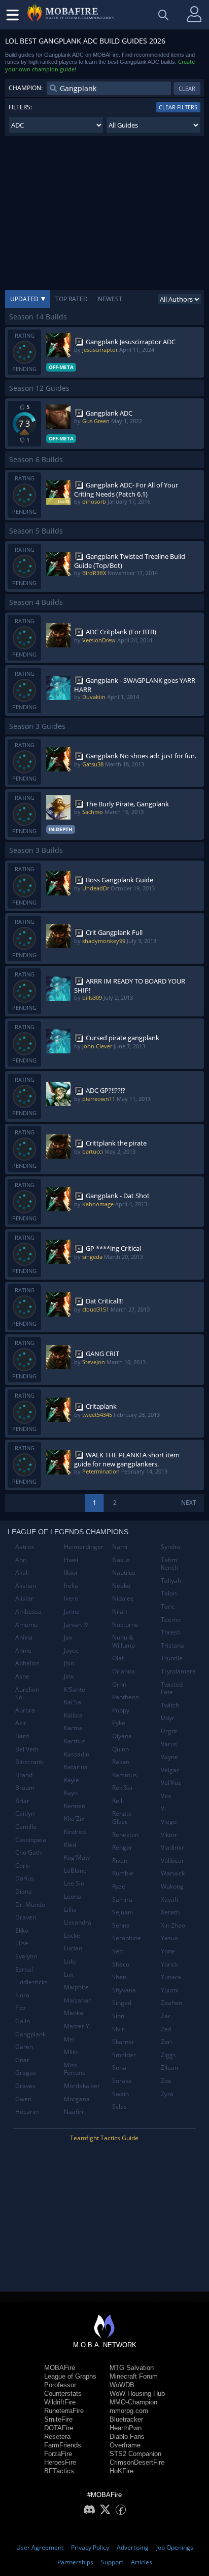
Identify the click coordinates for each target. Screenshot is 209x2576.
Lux (69, 1974)
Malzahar (77, 2000)
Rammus (125, 1775)
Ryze (119, 1886)
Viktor (169, 1835)
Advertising (133, 2547)
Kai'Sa (73, 1702)
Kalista (73, 1715)
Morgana (77, 2099)
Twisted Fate (172, 1688)
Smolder (124, 2055)
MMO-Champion (133, 2402)
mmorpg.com (129, 2411)
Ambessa (28, 1611)
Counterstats (63, 2394)
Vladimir (172, 1847)
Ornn (119, 1684)
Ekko (22, 1930)
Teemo (171, 1620)
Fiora (22, 1995)
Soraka (122, 2081)
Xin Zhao (173, 1925)
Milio (71, 2052)
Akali (22, 1572)
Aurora (25, 1710)
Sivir (118, 2029)
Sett (118, 1951)
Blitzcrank (29, 1762)
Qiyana (122, 1736)
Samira (122, 1899)
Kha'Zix (74, 1818)
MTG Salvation (132, 2368)
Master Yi (77, 2026)
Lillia (70, 1910)
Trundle (172, 1658)
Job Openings (175, 2547)
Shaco (121, 1964)
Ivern (71, 1598)
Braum (25, 1788)
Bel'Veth (27, 1749)
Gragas (26, 2073)
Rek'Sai (122, 1788)
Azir (21, 1723)
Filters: (20, 107)
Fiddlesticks (31, 1982)
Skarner (123, 2042)
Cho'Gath (28, 1852)
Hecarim (27, 2112)
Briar (22, 1801)
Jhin (69, 1663)
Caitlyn (25, 1813)
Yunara (171, 1977)
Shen (119, 1977)
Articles (142, 2562)
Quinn (120, 1749)
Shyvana (124, 1990)
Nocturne (125, 1625)
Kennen (75, 1806)
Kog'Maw (77, 1857)
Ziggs (168, 2055)
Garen (24, 2047)
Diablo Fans (127, 2437)
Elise (22, 1943)
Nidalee (123, 1598)
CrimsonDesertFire (137, 2462)
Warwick (173, 1873)
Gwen (23, 2099)
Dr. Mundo (30, 1905)
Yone (168, 1951)
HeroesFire (60, 2462)
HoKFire (121, 2471)
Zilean (169, 2068)
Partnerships (75, 2562)
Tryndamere (178, 1671)
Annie (23, 1650)
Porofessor (60, 2385)
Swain (120, 2094)
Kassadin (77, 1754)
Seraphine (127, 1938)
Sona (119, 2068)
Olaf (118, 1658)
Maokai (74, 2013)
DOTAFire (59, 2428)
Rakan (121, 1762)
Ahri (21, 1560)
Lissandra (78, 1922)
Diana (24, 1891)
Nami (120, 1547)
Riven (120, 1861)
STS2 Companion (135, 2454)
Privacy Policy (90, 2547)
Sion (118, 2016)
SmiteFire (58, 2419)
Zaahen (171, 2003)
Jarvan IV (76, 1625)
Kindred (75, 1832)
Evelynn (26, 1956)
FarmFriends (63, 2445)
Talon (169, 1593)
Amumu (26, 1625)
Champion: (26, 88)
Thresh (171, 1632)
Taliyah (171, 1581)
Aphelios (27, 1663)
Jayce (71, 1650)
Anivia (24, 1637)
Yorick (169, 1964)
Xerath (170, 1912)
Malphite (76, 1987)
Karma (73, 1728)
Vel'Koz (171, 1783)
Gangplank (30, 2034)
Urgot (169, 1731)
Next (189, 1503)
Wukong (172, 1886)
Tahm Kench (169, 1564)
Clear (187, 88)
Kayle (72, 1780)
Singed (122, 2003)
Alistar (24, 1598)
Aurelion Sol (27, 1693)
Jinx (69, 1676)
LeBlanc (75, 1871)
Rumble (123, 1873)
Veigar (170, 1770)
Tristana (172, 1645)
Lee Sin (74, 1883)
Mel (69, 2039)
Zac (166, 2016)
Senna (121, 1925)
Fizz (21, 2008)
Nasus (121, 1560)
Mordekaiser (82, 2086)
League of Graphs (70, 2376)
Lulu (70, 1961)
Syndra (171, 1547)
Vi (163, 1808)
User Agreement (40, 2547)
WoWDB (122, 2385)
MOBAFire (60, 2368)
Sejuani (123, 1912)
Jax (68, 1637)
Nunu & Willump (124, 1641)
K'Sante (75, 1689)
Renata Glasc (122, 1817)
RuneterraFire (64, 2411)
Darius (25, 1878)
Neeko (121, 1586)
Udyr (168, 1718)
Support (112, 2562)
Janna (72, 1611)
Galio (23, 2021)
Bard (22, 1736)
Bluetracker (126, 2419)
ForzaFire (58, 2454)
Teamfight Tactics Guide (104, 2138)
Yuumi (170, 1990)
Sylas (119, 2107)
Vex (166, 1796)
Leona (73, 1896)
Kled (70, 1845)
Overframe (125, 2445)
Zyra (167, 2094)
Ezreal (24, 1969)
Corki (23, 1866)
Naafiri (74, 2112)
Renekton (125, 1835)
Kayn (71, 1793)
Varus (169, 1744)
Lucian (73, 1948)
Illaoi (71, 1572)
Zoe (166, 2081)
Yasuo (169, 1938)
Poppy (121, 1710)
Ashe (22, 1676)
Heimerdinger (84, 1547)
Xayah (169, 1899)
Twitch (170, 1705)
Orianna (124, 1671)
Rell (117, 1801)
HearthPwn (126, 2428)
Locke (72, 1935)
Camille (26, 1827)
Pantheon (126, 1697)
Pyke (119, 1723)
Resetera (57, 2437)
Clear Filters (178, 107)
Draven (26, 1917)
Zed (166, 2029)
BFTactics (59, 2471)
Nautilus (124, 1572)
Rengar (122, 1847)
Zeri (166, 2042)
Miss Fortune (75, 2069)
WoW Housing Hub (137, 2394)
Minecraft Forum (134, 2376)
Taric (168, 1606)
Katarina (76, 1767)
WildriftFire (60, 2402)
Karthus (75, 1741)
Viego (169, 1822)
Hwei (71, 1560)
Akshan (26, 1586)
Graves (25, 2086)
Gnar (22, 2060)
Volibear (172, 1861)
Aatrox (25, 1547)
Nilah (119, 1611)
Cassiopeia (31, 1840)
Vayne (169, 1757)
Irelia (71, 1586)
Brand (24, 1775)
